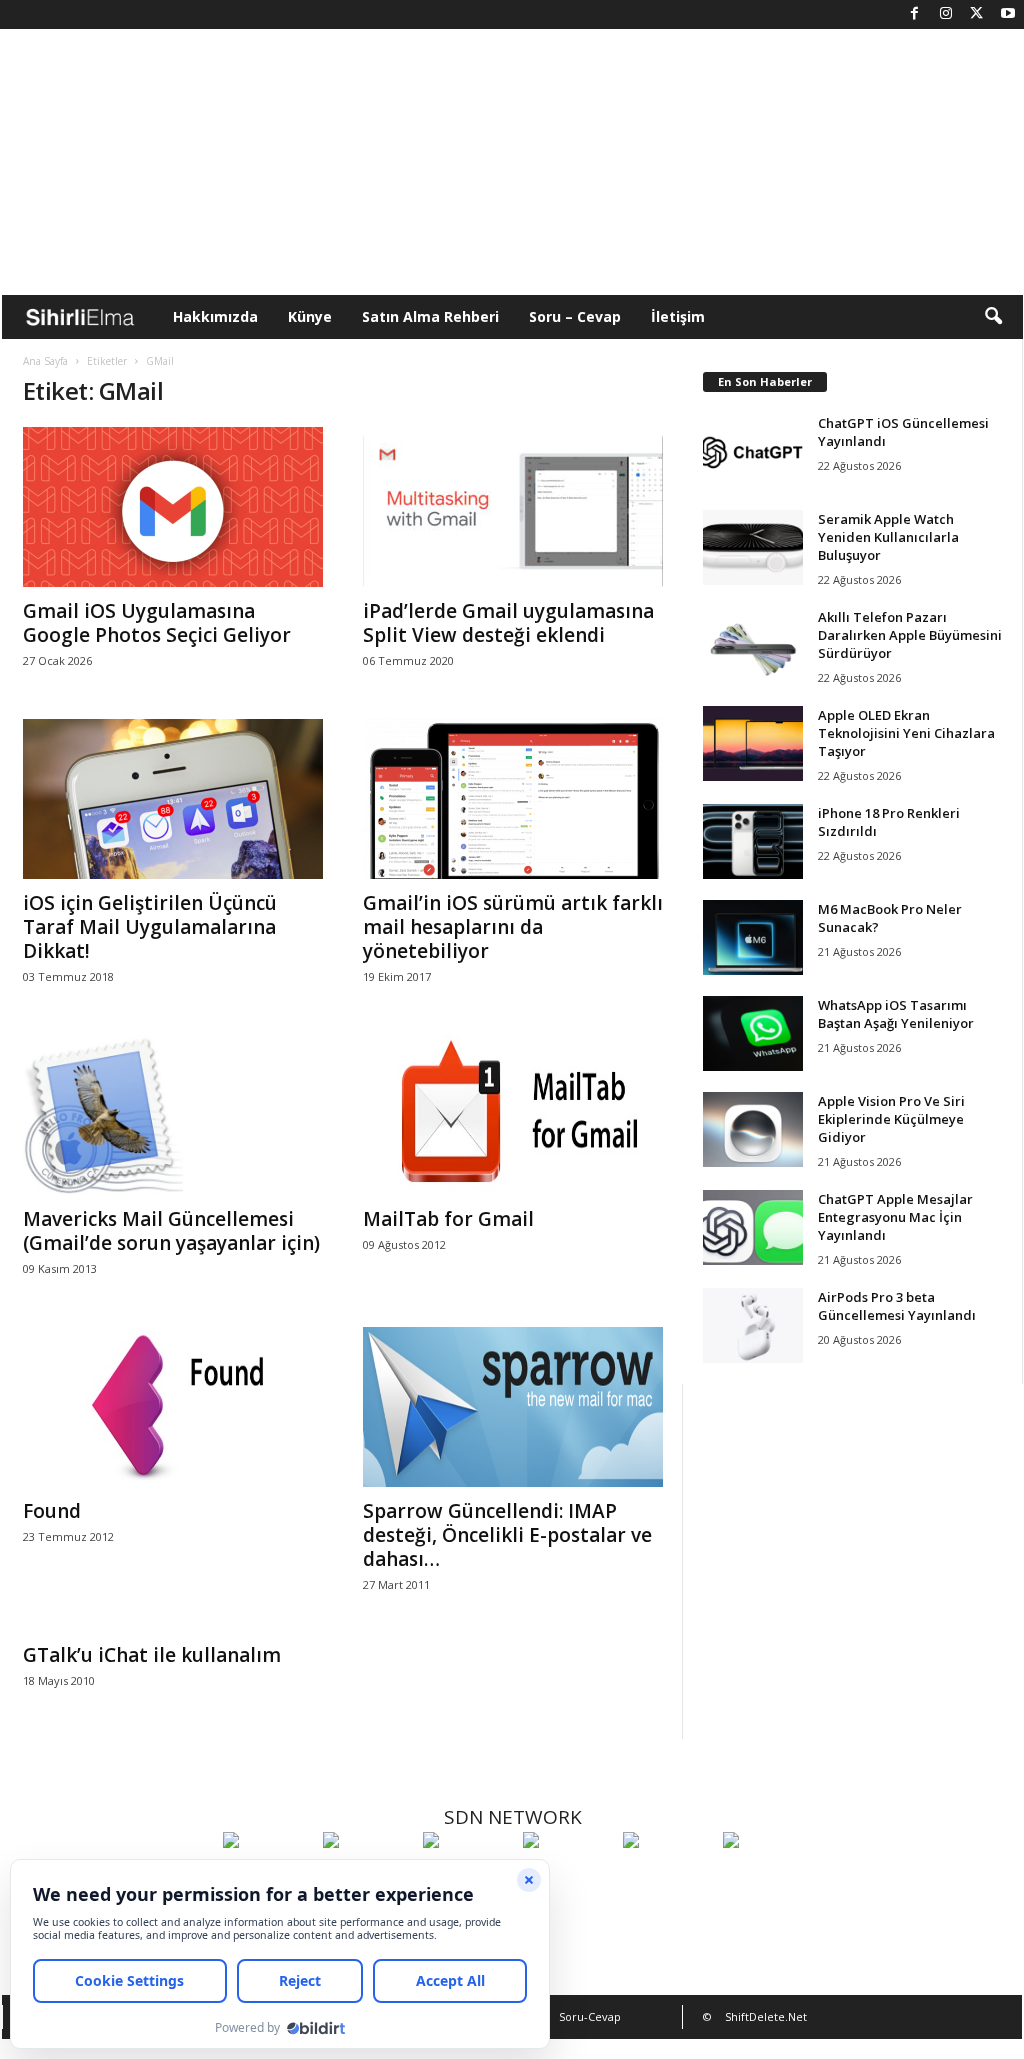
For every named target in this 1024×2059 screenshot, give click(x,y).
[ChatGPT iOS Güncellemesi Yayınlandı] (753, 451)
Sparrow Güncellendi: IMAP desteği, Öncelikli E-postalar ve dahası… (507, 1535)
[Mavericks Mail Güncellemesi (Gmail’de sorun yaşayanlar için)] (173, 1115)
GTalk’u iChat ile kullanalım (152, 1655)
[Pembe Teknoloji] (668, 1877)
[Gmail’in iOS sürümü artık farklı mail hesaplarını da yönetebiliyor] (513, 799)
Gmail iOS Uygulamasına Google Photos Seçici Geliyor (157, 623)
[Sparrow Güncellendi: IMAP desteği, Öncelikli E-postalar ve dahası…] (513, 1407)
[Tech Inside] (568, 1877)
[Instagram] (946, 14)
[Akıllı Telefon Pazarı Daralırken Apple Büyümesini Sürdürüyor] (753, 645)
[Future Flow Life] (768, 1877)
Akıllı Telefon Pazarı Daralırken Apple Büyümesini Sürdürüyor (910, 635)
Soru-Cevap (590, 2016)
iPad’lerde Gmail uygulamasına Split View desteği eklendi (508, 623)
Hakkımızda (215, 316)
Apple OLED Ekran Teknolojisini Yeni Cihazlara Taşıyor (906, 733)
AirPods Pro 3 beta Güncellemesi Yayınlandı (897, 1306)
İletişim (678, 316)
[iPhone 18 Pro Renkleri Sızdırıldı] (753, 841)
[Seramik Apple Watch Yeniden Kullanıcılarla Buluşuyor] (753, 547)
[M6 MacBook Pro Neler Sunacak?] (753, 937)
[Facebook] (915, 14)
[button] (993, 317)
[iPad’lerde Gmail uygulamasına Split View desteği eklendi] (513, 507)
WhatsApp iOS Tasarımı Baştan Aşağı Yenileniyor (896, 1014)
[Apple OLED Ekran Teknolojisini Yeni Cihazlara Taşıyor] (753, 743)
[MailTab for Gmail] (513, 1115)
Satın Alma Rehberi (430, 316)
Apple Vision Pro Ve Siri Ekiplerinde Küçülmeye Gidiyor (891, 1119)
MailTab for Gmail (448, 1219)
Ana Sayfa (45, 361)
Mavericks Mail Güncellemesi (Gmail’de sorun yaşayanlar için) (171, 1231)
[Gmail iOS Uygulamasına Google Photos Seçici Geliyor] (173, 507)
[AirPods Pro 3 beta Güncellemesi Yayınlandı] (753, 1325)
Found (52, 1511)
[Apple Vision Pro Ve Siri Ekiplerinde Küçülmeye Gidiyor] (753, 1129)
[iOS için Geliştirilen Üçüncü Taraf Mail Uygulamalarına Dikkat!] (173, 799)
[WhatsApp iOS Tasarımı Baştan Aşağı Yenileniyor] (753, 1033)
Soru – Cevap (575, 316)
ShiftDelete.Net (766, 2016)
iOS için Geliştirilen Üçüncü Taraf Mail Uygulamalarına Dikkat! (150, 927)
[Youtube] (1008, 14)
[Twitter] (977, 14)
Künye (310, 316)
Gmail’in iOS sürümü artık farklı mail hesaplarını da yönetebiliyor (513, 927)
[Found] (173, 1407)
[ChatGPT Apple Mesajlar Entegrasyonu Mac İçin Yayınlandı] (753, 1227)
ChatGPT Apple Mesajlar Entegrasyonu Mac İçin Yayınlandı (895, 1217)
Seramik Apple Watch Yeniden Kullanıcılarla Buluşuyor (888, 537)
